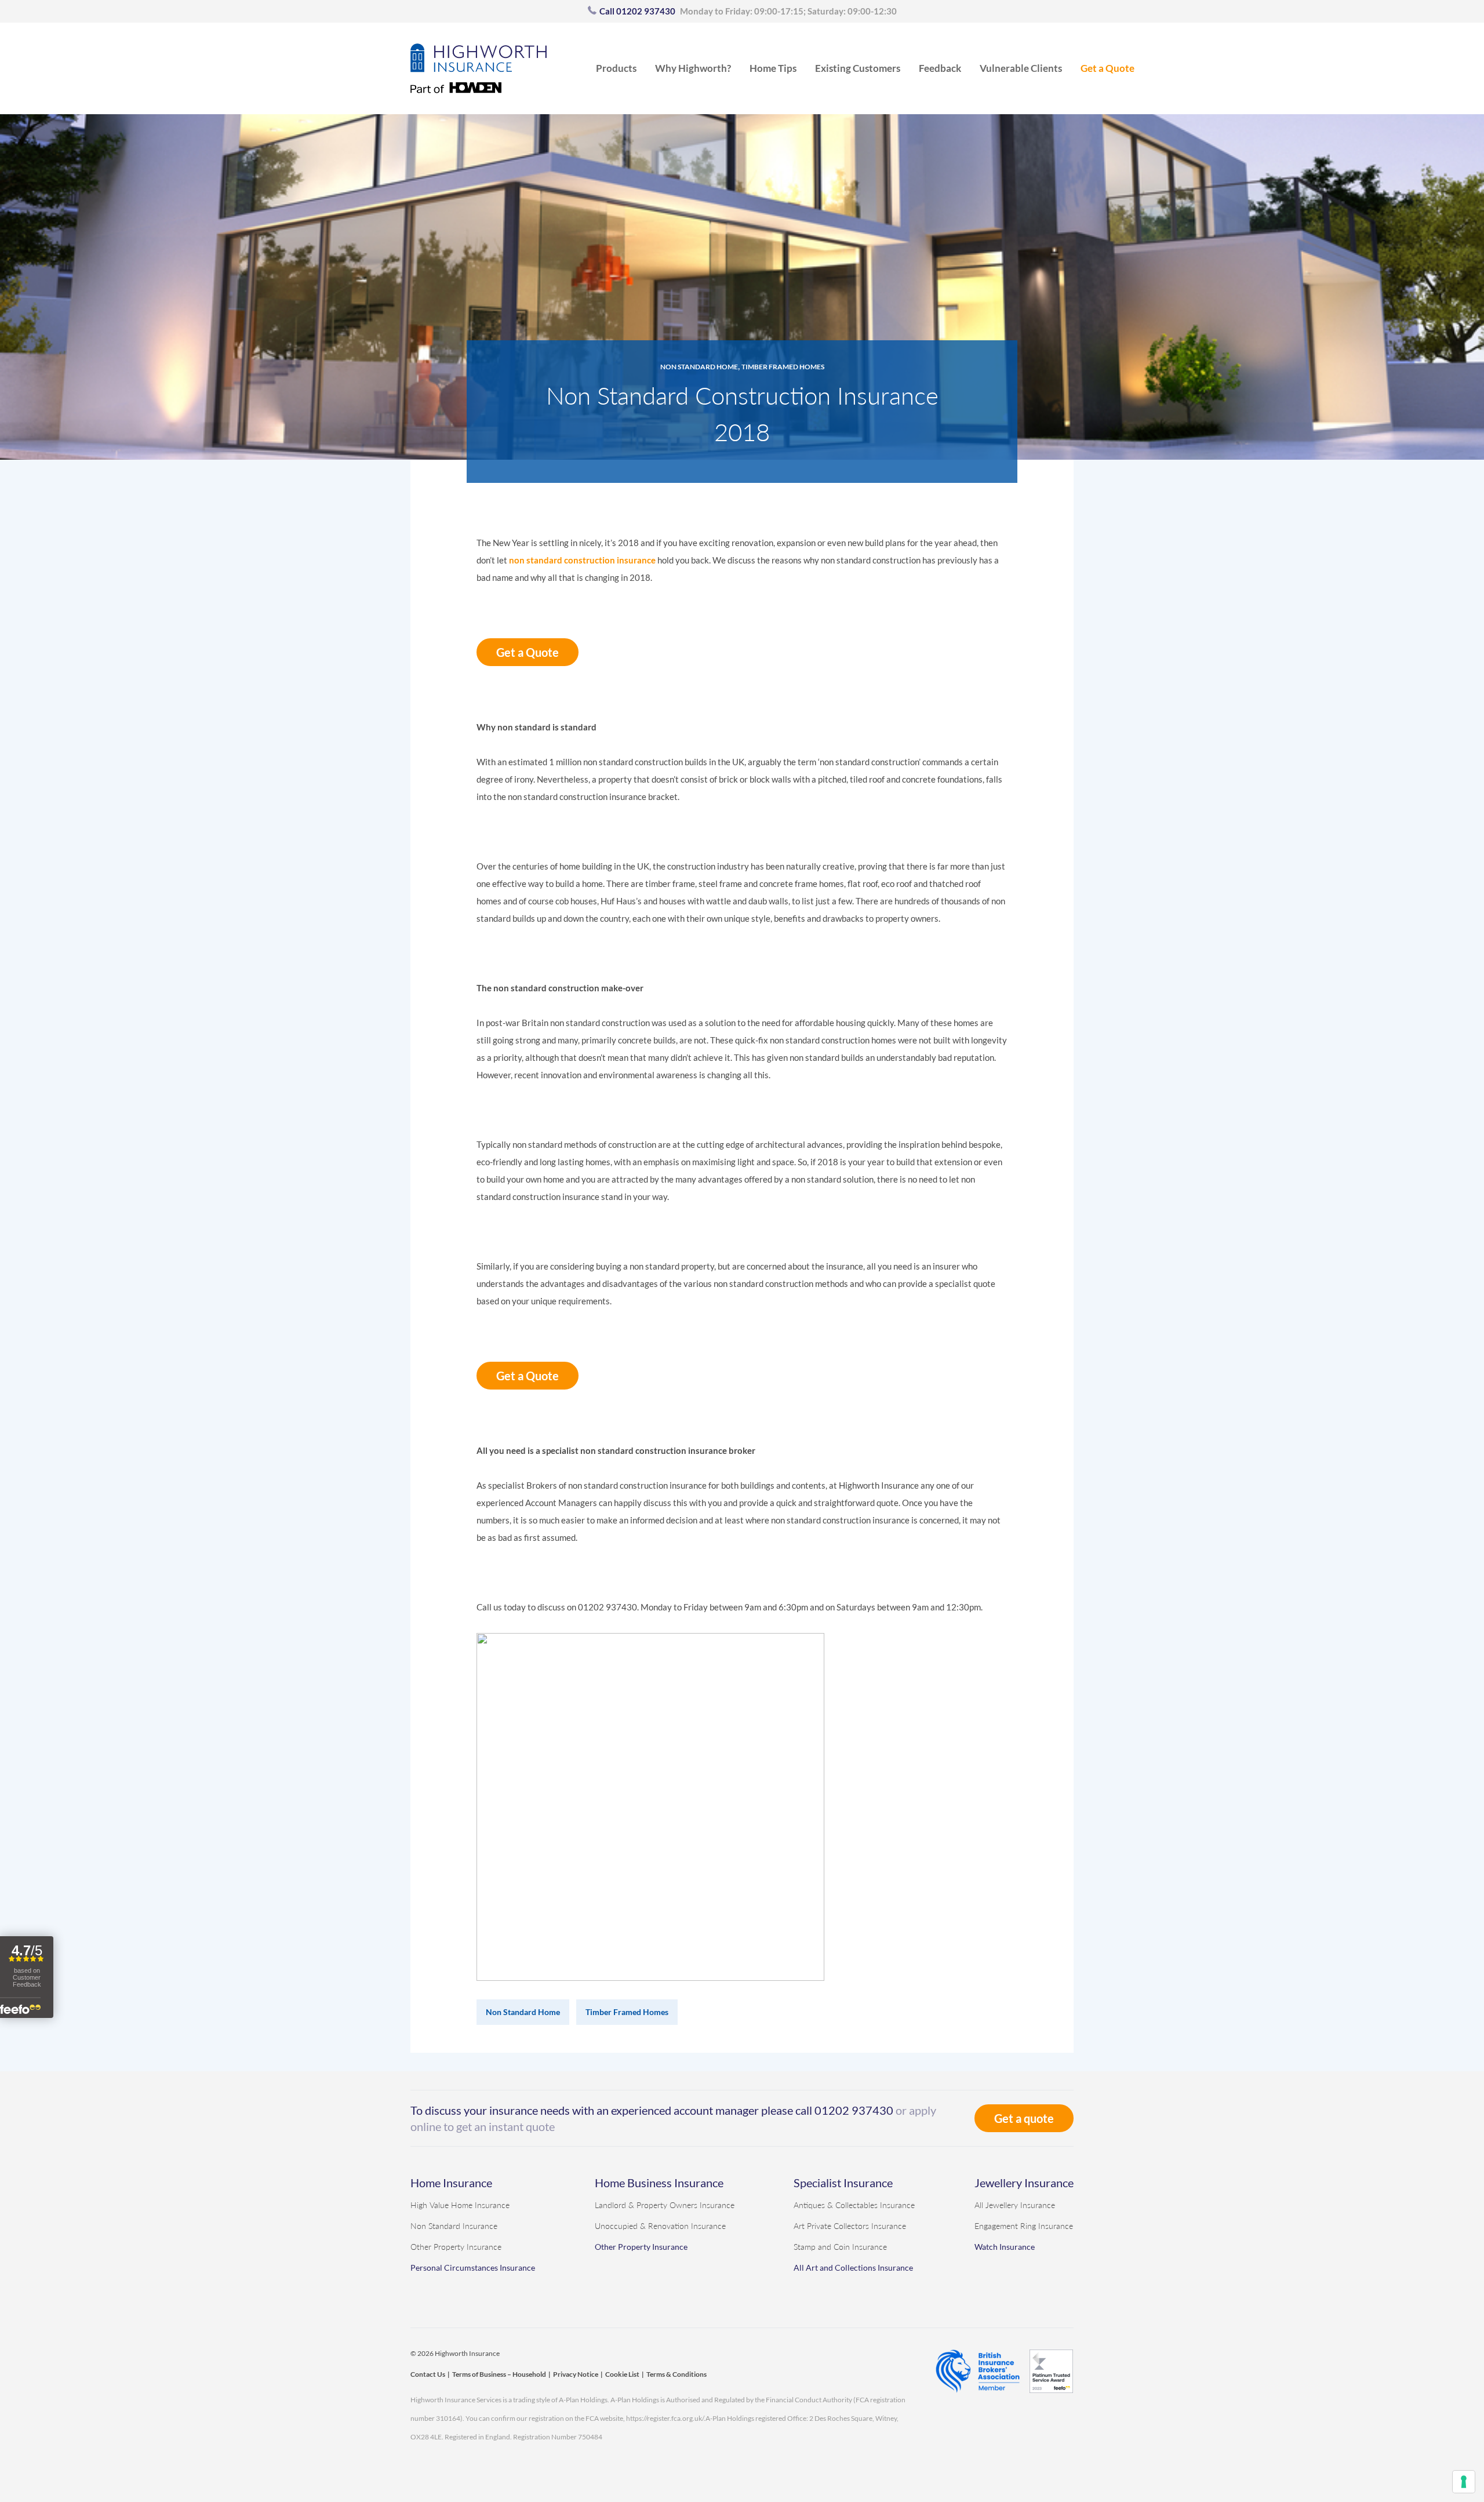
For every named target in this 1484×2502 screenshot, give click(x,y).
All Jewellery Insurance (1015, 2205)
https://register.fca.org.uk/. (666, 2418)
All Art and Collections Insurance (853, 2268)
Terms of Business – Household (499, 2374)
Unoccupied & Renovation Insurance (660, 2226)
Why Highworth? (693, 68)
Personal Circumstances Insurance (473, 2268)
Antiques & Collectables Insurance (854, 2205)
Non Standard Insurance (454, 2226)
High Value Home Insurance (460, 2205)
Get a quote (1024, 2118)
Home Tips (773, 68)
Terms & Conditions (676, 2374)
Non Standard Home (699, 367)
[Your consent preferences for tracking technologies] (1464, 2482)
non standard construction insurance (582, 560)
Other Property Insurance (456, 2247)
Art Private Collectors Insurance (850, 2226)
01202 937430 (854, 2110)
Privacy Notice (576, 2374)
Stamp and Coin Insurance (840, 2247)
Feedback (940, 68)
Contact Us (428, 2374)
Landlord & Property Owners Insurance (665, 2205)
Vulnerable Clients (1021, 68)
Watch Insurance (1005, 2247)
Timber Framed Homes (783, 367)
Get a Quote (1107, 68)
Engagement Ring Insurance (1024, 2226)
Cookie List (622, 2374)
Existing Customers (858, 68)
